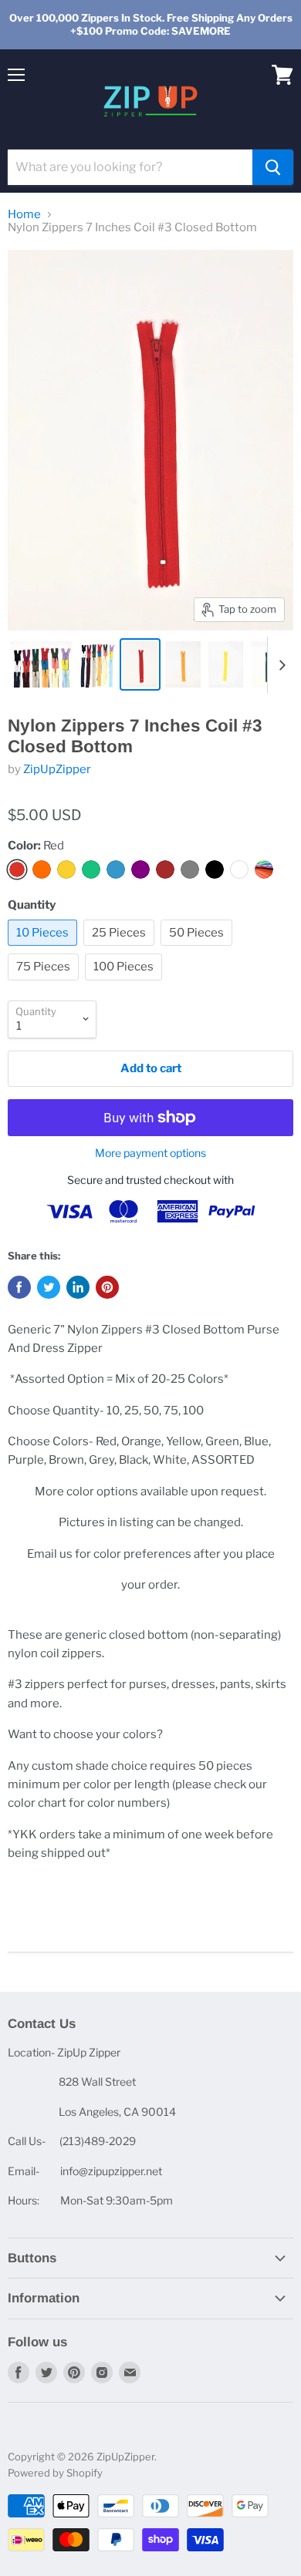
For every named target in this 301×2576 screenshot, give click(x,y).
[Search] (273, 167)
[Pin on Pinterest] (107, 1287)
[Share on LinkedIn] (78, 1287)
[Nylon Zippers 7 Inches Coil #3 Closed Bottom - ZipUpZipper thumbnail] (41, 664)
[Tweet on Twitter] (49, 1287)
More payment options (150, 1153)
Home (24, 215)
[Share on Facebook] (19, 1287)
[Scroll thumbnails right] (279, 665)
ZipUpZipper (57, 769)
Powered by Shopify (55, 2473)
